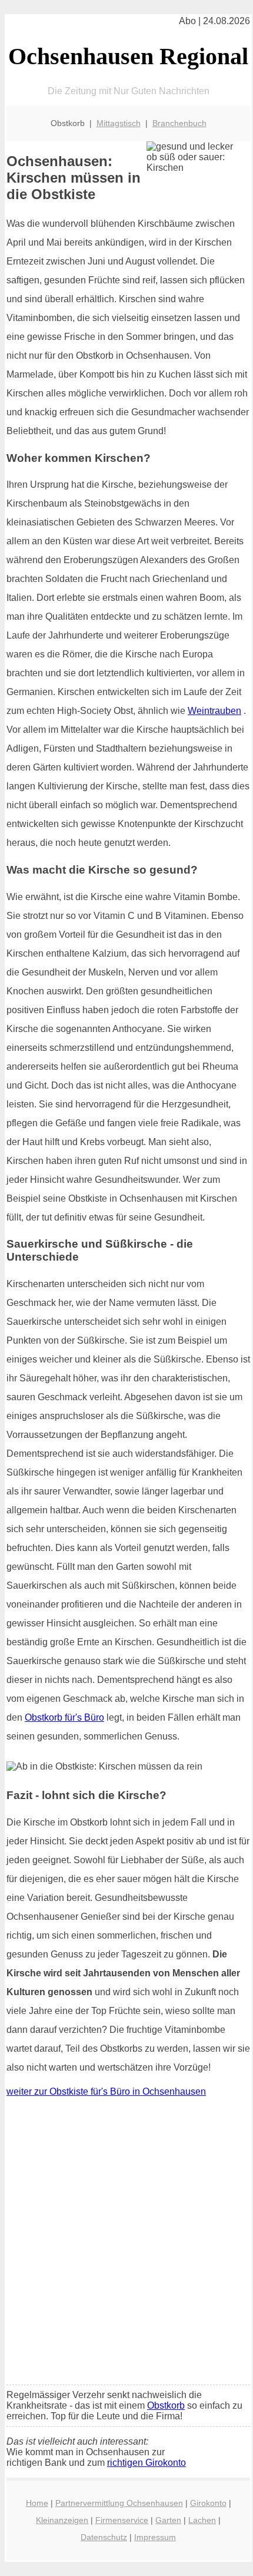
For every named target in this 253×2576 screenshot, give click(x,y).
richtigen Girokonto (147, 2463)
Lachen (202, 2520)
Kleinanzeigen (62, 2520)
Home (37, 2503)
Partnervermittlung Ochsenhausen (119, 2503)
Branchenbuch (179, 123)
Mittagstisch (119, 123)
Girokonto (208, 2503)
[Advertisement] (126, 2244)
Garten (168, 2520)
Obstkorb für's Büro (64, 1717)
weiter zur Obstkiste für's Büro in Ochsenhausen (106, 2091)
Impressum (155, 2537)
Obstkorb (166, 2405)
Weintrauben (214, 711)
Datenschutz (104, 2537)
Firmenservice (122, 2520)
